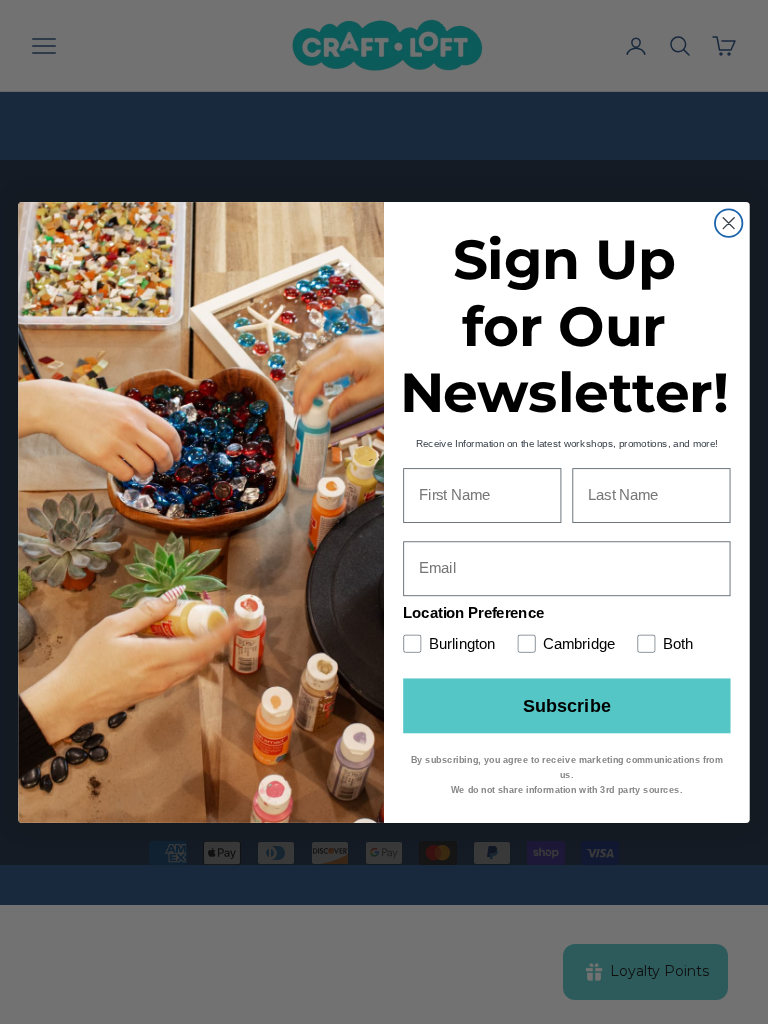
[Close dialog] (728, 222)
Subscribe (567, 705)
